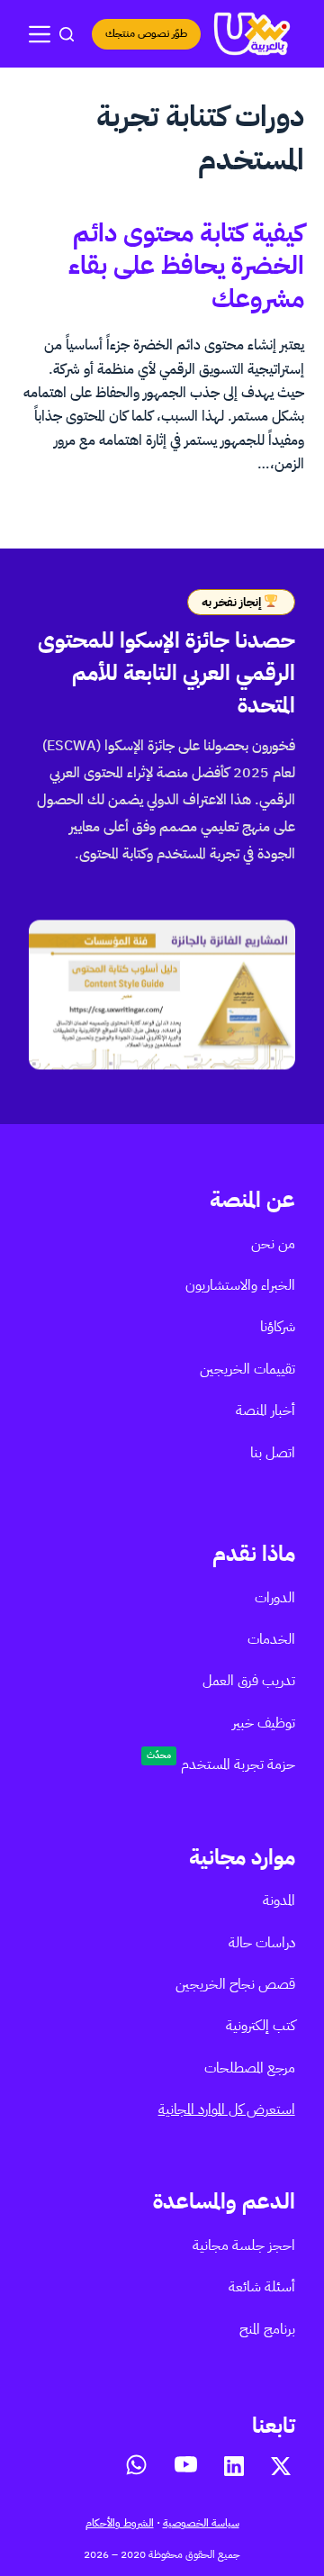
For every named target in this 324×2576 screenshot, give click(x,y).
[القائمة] (40, 34)
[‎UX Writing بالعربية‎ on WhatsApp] (136, 2465)
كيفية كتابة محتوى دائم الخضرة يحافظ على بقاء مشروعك (186, 266)
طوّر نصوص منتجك (146, 33)
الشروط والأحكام (120, 2523)
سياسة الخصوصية (201, 2523)
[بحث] (67, 34)
